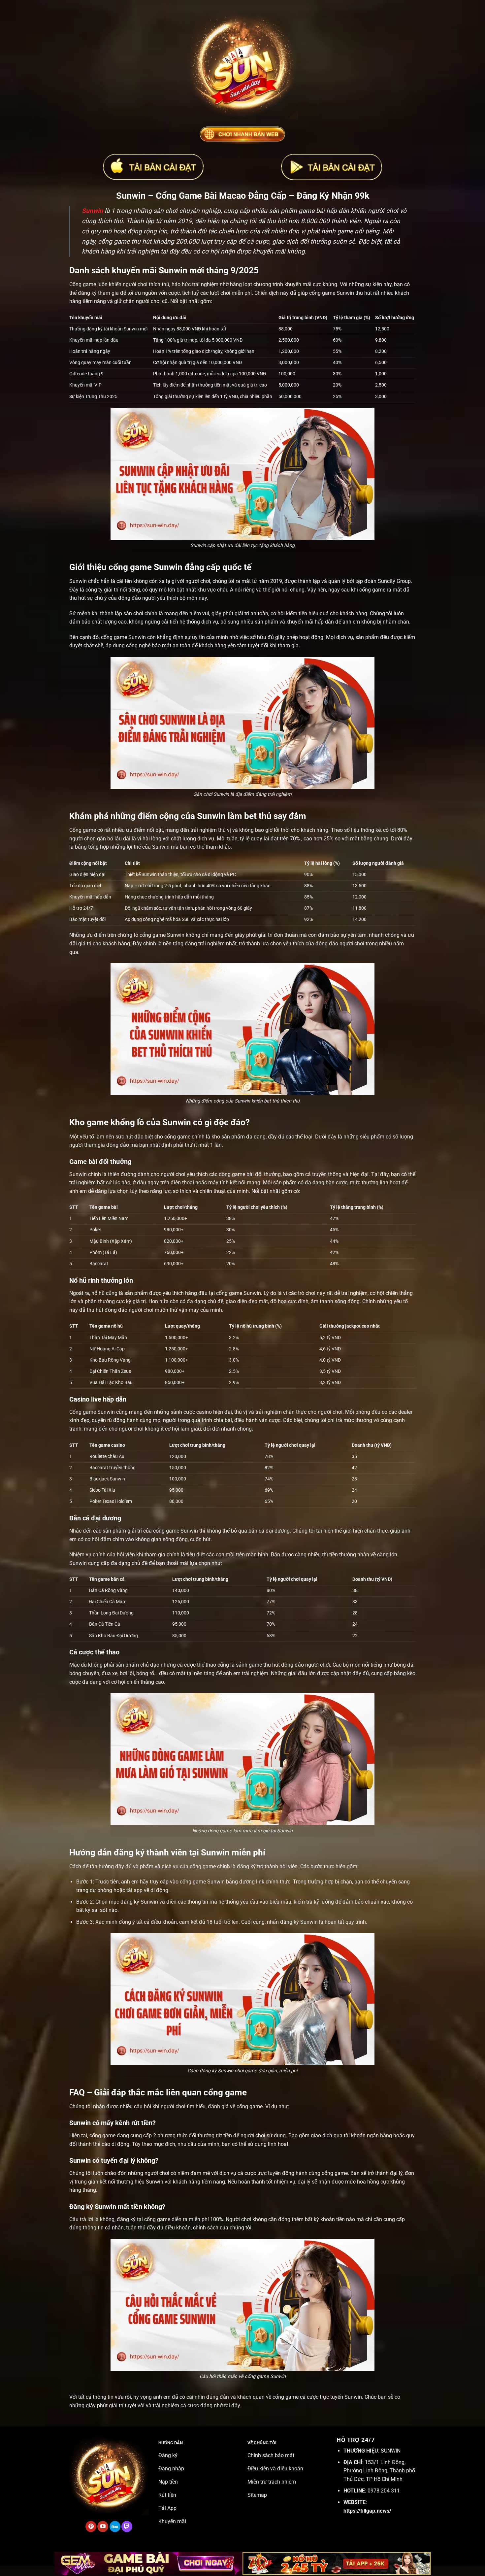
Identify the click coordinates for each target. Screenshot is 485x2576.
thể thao (207, 1665)
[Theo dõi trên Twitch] (127, 2526)
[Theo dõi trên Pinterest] (91, 2526)
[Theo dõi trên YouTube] (103, 2526)
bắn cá (256, 1531)
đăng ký (246, 1866)
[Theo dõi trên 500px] (115, 2526)
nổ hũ (98, 1293)
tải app (134, 1890)
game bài (243, 1174)
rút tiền (224, 2135)
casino (204, 1412)
